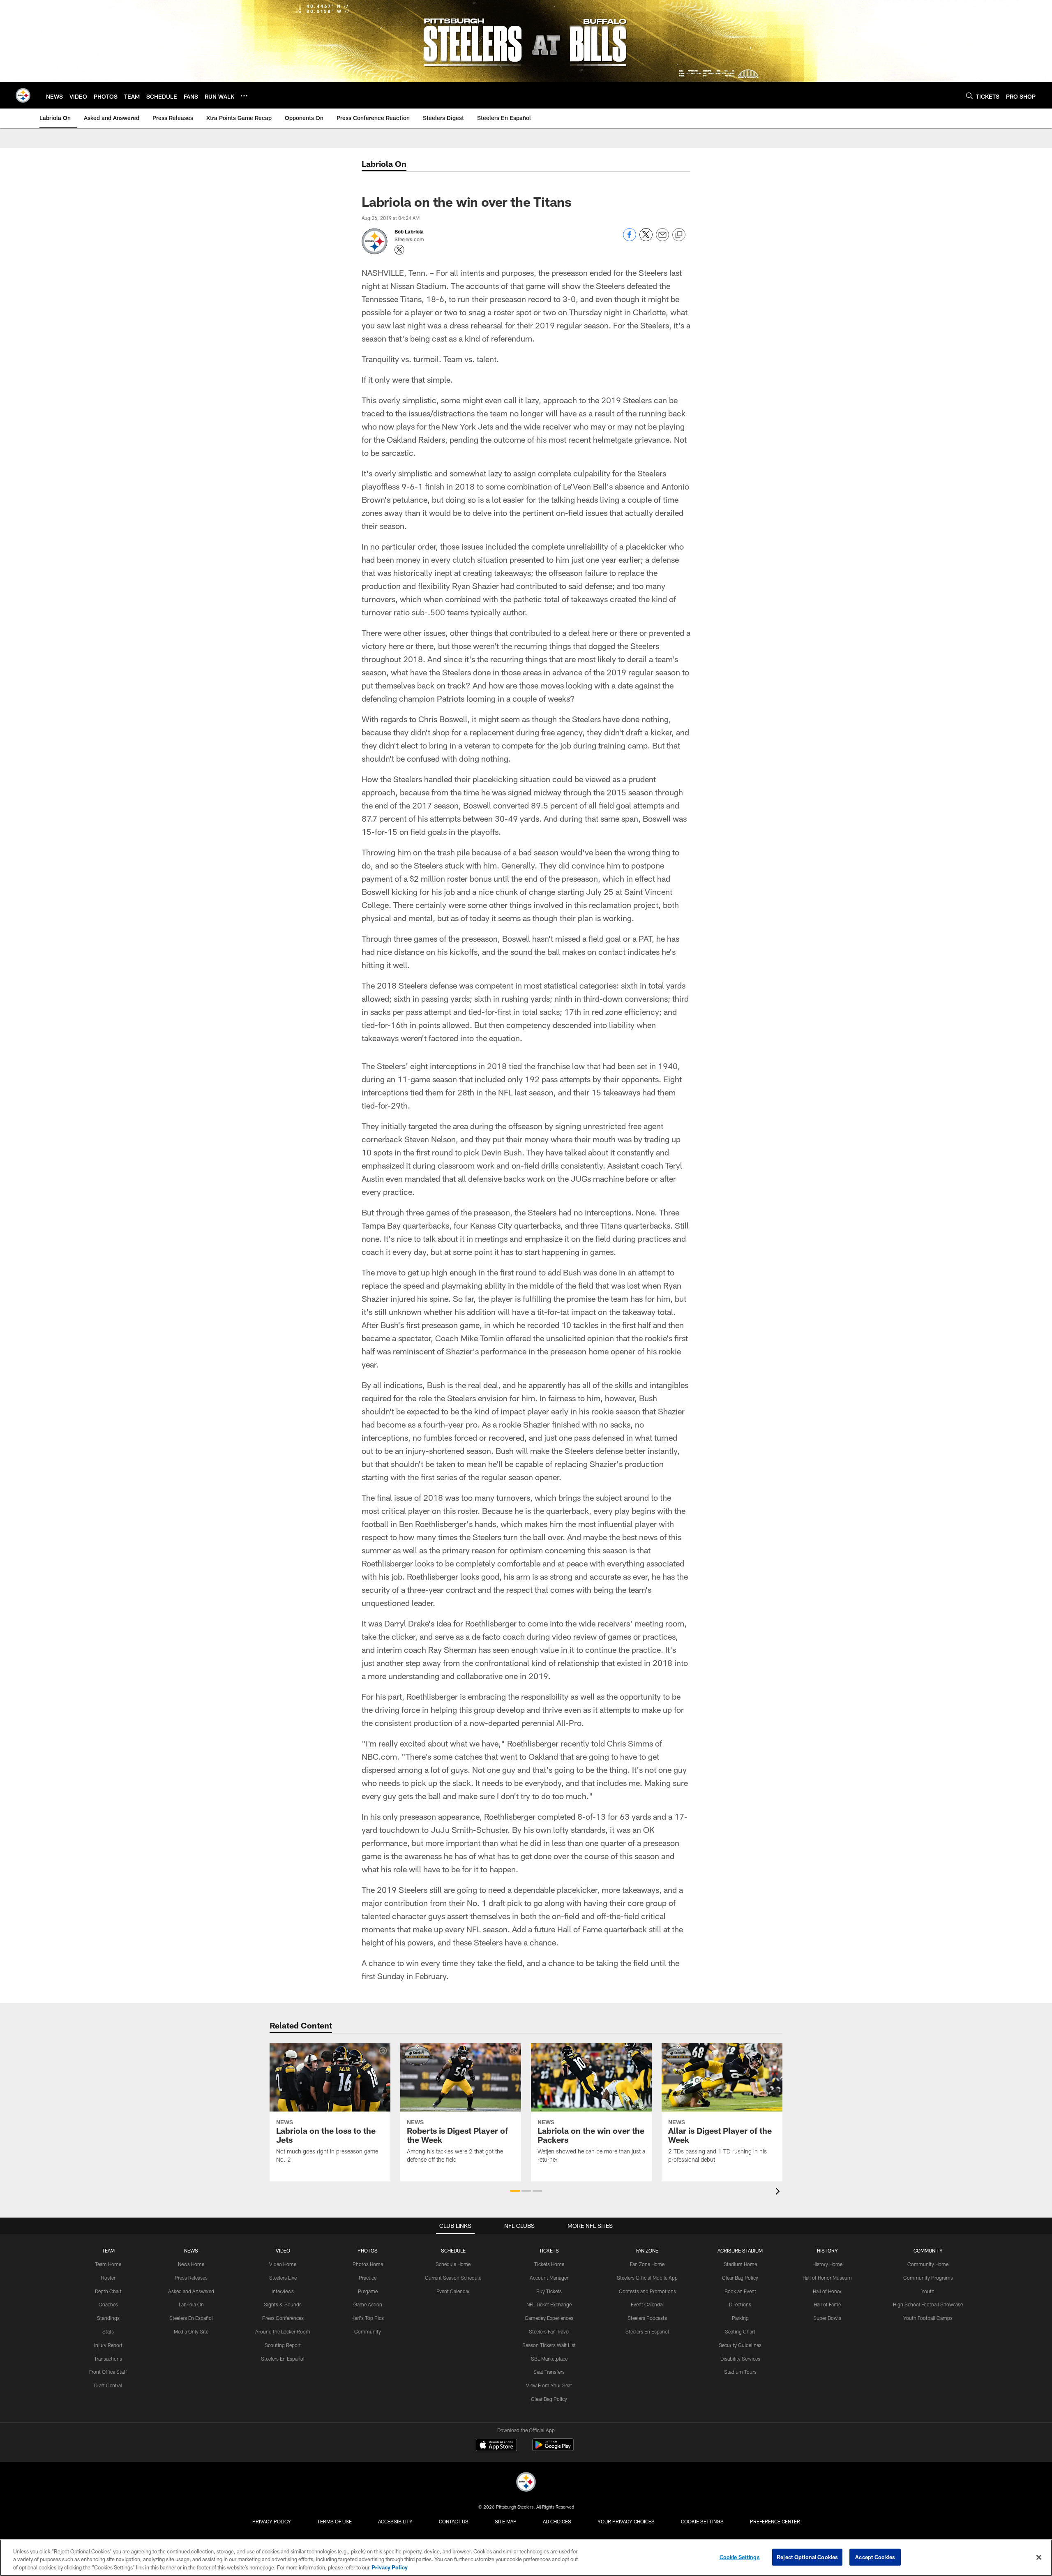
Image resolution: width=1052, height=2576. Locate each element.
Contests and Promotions (647, 2291)
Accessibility (395, 2521)
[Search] (969, 96)
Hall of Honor (827, 2291)
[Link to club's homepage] (23, 95)
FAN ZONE (647, 2250)
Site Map (506, 2521)
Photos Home (368, 2264)
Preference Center (775, 2521)
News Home (191, 2264)
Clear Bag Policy (549, 2399)
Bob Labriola (409, 231)
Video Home (283, 2264)
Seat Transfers (549, 2372)
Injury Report (108, 2345)
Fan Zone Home (647, 2264)
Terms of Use (335, 2521)
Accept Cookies (875, 2557)
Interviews (283, 2291)
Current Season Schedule (453, 2278)
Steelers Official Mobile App (647, 2278)
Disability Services (740, 2359)
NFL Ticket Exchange (549, 2304)
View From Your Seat (549, 2385)
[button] (515, 2191)
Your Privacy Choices (626, 2521)
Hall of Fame (827, 2304)
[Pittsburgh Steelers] (526, 2483)
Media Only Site (191, 2331)
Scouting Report (283, 2345)
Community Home (928, 2264)
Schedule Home (453, 2264)
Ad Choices (557, 2521)
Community (368, 2331)
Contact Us (454, 2521)
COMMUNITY (928, 2250)
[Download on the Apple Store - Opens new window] (496, 2446)
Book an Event (740, 2291)
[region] (526, 2558)
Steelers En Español (191, 2318)
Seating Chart (740, 2331)
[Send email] (662, 239)
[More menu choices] (244, 96)
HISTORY (827, 2250)
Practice (368, 2278)
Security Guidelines (740, 2345)
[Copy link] (679, 235)
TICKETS (549, 2250)
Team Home (108, 2264)
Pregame (368, 2291)
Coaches (108, 2304)
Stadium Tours (740, 2372)
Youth (928, 2291)
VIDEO (283, 2250)
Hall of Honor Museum (827, 2278)
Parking (740, 2318)
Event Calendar (453, 2291)
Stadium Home (740, 2264)
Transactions (108, 2359)
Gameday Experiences (549, 2318)
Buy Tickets (549, 2291)
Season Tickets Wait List (549, 2345)
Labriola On (191, 2304)
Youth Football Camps (928, 2318)
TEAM (108, 2250)
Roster (108, 2278)
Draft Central (108, 2385)
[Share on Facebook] (630, 239)
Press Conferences (283, 2318)
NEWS (191, 2250)
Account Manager (549, 2278)
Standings (108, 2318)
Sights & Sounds (283, 2304)
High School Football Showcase (928, 2304)
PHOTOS (368, 2250)
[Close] (1039, 2557)
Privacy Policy (272, 2521)
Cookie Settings (702, 2521)
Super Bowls (827, 2318)
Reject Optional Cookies (807, 2557)
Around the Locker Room (283, 2331)
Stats (108, 2331)
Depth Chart (108, 2291)
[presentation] (779, 2192)
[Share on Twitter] (646, 239)
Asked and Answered (191, 2291)
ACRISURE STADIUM (740, 2250)
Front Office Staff (108, 2372)
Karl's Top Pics (368, 2318)
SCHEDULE (453, 2250)
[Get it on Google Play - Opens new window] (553, 2449)
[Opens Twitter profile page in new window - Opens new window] (399, 250)
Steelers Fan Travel (549, 2331)
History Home (827, 2264)
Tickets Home (549, 2264)
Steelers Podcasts (647, 2318)
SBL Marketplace (549, 2359)
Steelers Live (283, 2278)
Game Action (368, 2304)
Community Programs (928, 2278)
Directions (740, 2304)
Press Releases (191, 2278)
